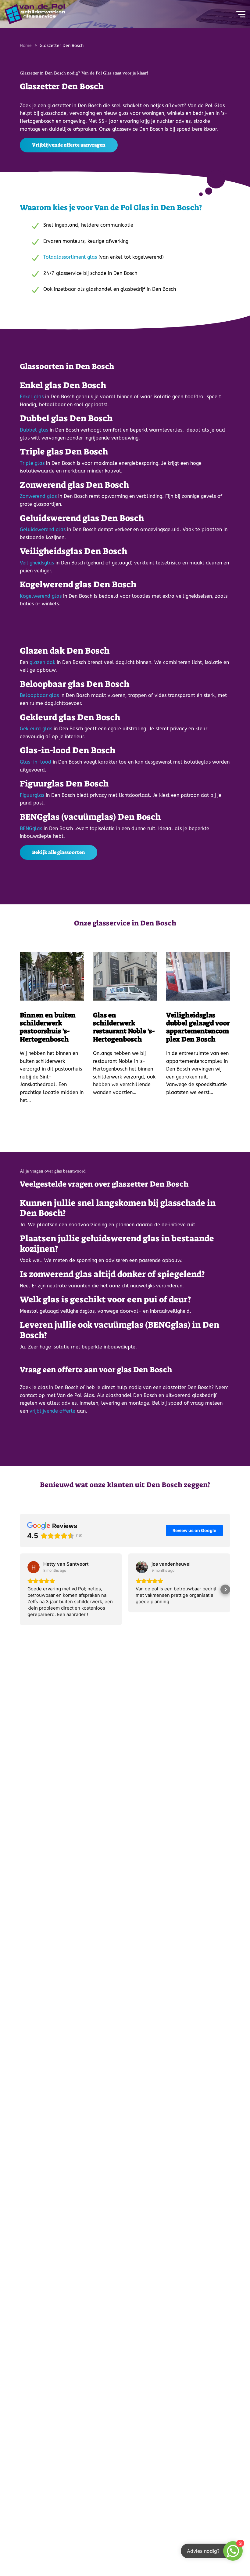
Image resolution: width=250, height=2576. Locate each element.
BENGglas (31, 828)
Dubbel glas (34, 430)
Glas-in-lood (36, 762)
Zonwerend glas (38, 496)
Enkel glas (32, 397)
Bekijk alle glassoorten (59, 852)
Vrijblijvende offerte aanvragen (69, 145)
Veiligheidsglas (37, 563)
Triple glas (32, 463)
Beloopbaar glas (39, 695)
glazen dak (42, 662)
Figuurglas (32, 795)
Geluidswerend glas (43, 529)
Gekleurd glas (36, 729)
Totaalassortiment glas (70, 257)
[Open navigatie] (239, 14)
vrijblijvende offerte (52, 1411)
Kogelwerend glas (41, 596)
